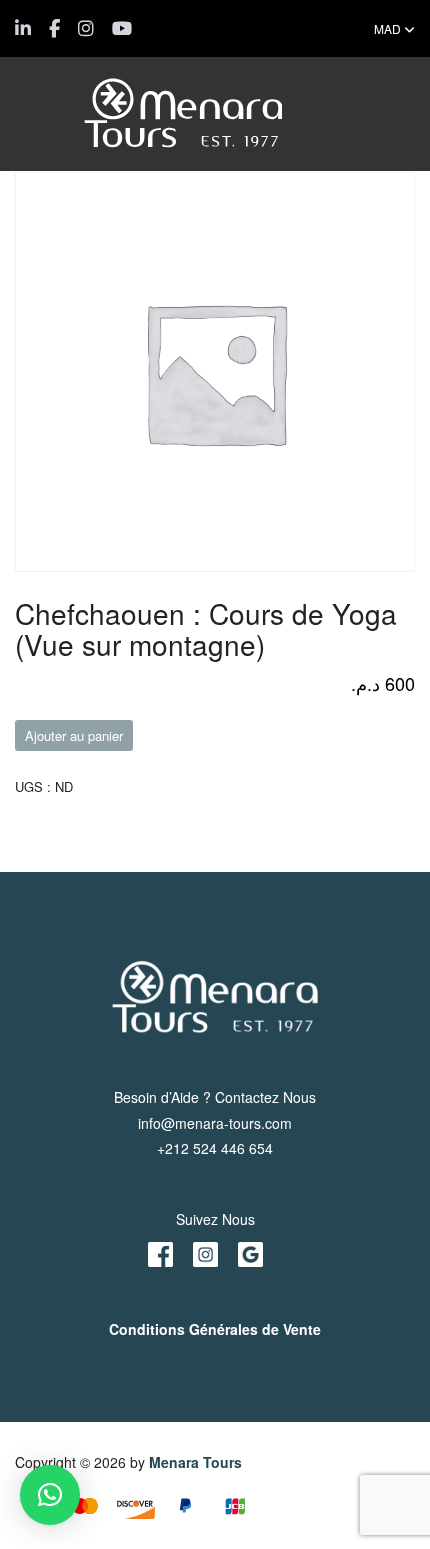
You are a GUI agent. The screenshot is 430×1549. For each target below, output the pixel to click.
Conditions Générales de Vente (215, 1329)
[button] (50, 1495)
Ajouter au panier (74, 735)
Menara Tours (195, 1462)
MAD (389, 28)
